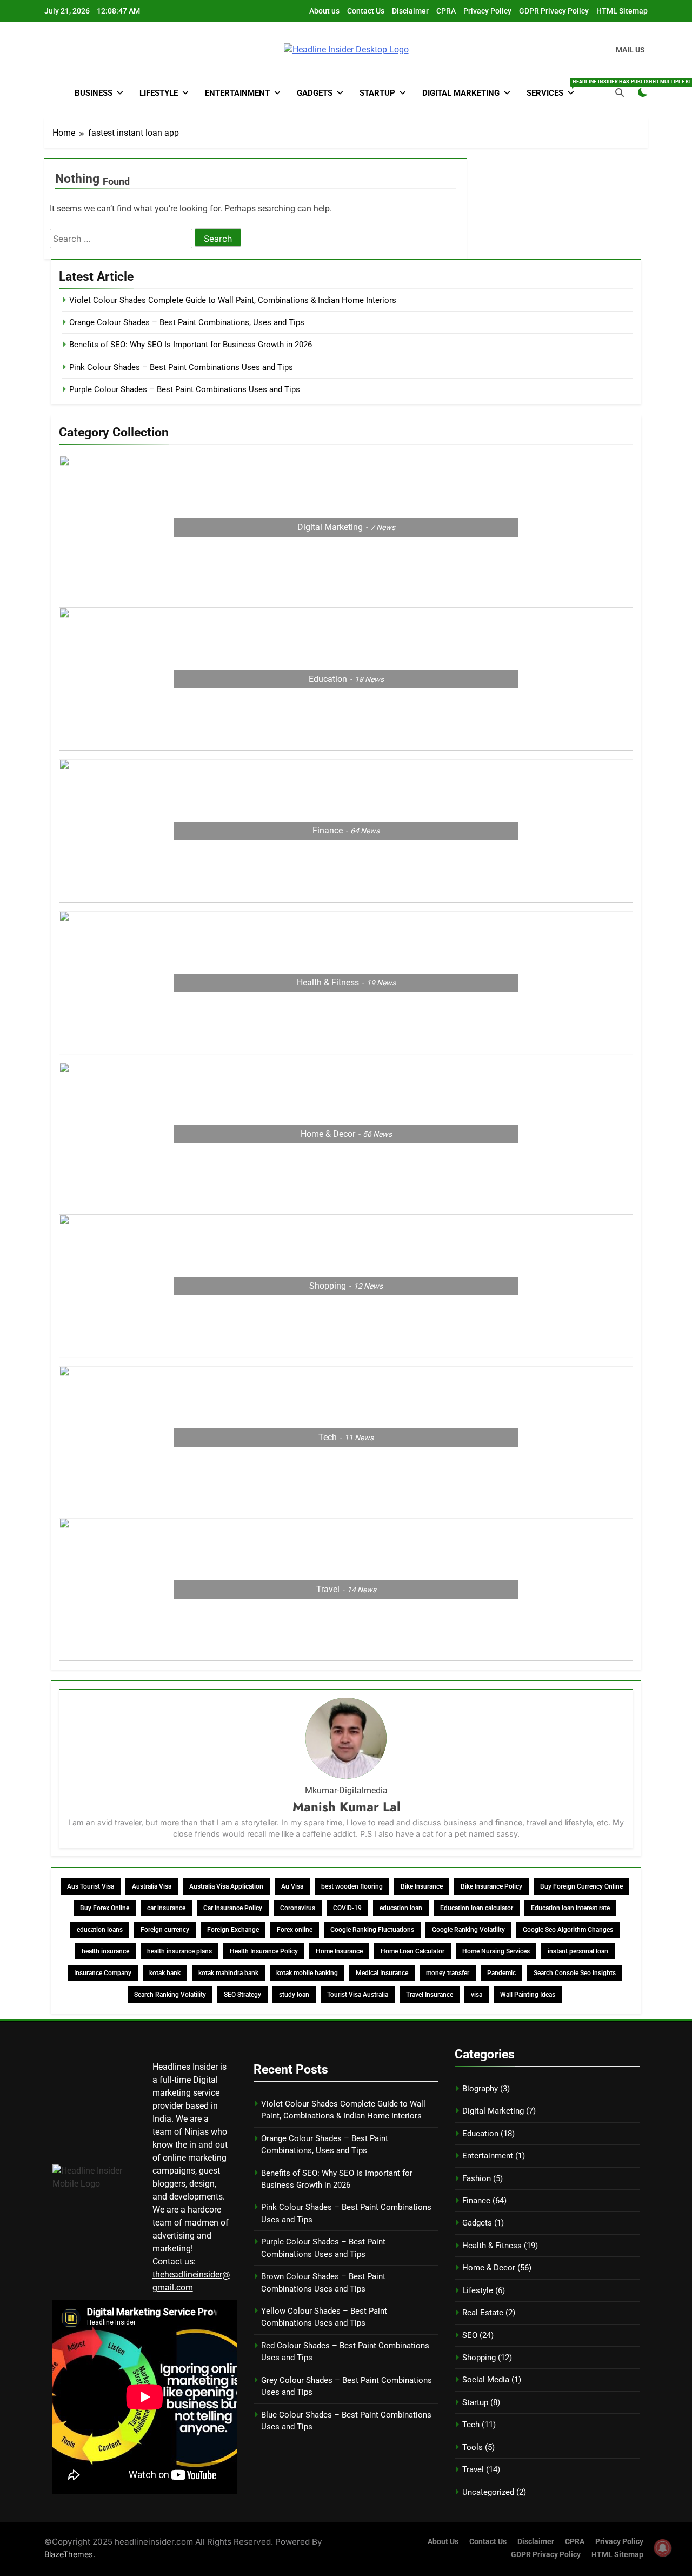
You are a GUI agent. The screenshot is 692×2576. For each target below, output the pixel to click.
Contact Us (366, 11)
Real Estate (483, 2313)
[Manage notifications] (663, 2548)
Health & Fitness (492, 2246)
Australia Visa (152, 1886)
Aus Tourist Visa (91, 1886)
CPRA (446, 11)
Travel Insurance (430, 1995)
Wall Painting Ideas (528, 1995)
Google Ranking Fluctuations (372, 1930)
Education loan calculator (477, 1908)
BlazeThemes (69, 2554)
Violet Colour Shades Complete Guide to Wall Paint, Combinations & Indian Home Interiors (233, 300)
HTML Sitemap (622, 11)
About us (324, 11)
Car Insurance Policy (233, 1908)
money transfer (448, 1973)
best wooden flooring (352, 1886)
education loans (100, 1930)
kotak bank (165, 1973)
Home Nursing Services (496, 1951)
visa (477, 1995)
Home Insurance (339, 1951)
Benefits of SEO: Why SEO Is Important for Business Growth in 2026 (191, 345)
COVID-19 (347, 1908)
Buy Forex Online (105, 1908)
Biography (480, 2089)
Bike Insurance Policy (491, 1886)
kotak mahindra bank (228, 1973)
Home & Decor (489, 2268)
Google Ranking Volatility (468, 1930)
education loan (401, 1908)
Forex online (295, 1930)
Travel (473, 2469)
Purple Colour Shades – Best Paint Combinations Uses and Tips (185, 389)
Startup (377, 93)
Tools (473, 2447)
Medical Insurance (382, 1973)
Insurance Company (103, 1973)
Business (94, 93)
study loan (294, 1995)
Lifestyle (159, 93)
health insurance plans (179, 1951)
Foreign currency (165, 1930)
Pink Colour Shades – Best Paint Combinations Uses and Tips (181, 367)
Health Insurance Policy (264, 1951)
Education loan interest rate (570, 1908)
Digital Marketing (461, 93)
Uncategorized (488, 2492)
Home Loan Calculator (412, 1951)
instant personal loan (578, 1951)
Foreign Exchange (233, 1930)
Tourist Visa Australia (358, 1995)
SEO (470, 2335)
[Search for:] (122, 239)
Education (480, 2134)
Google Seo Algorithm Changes (568, 1930)
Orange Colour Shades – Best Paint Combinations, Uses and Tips (187, 322)
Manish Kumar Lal (346, 1807)
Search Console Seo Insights (575, 1973)
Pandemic (501, 1973)
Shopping (479, 2358)
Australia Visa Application (226, 1886)
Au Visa (292, 1886)
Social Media (486, 2380)
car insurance (166, 1908)
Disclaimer (410, 11)
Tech (471, 2425)
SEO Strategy (242, 1995)
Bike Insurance (422, 1886)
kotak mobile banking (307, 1973)
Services (554, 88)
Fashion (477, 2178)
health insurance (105, 1951)
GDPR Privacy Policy (554, 11)
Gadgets (315, 93)
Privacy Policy (487, 11)
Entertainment (237, 93)
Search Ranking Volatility (170, 1995)
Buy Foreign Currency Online (581, 1886)
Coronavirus (298, 1908)
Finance (476, 2201)
